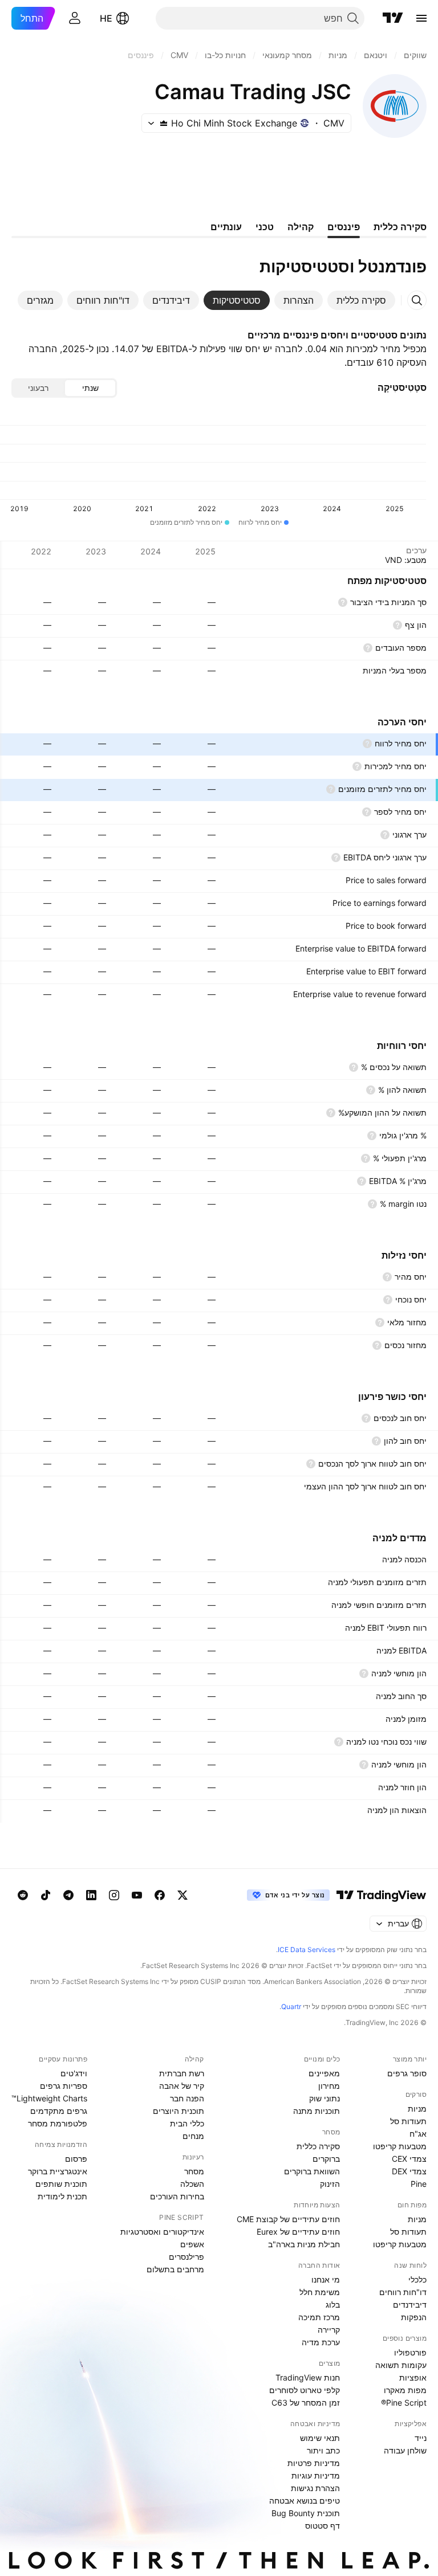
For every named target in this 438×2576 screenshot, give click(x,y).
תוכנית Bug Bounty (306, 2513)
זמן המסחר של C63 (306, 2403)
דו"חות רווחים (403, 2292)
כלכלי (417, 2279)
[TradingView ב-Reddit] (23, 1895)
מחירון (329, 2086)
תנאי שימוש (320, 2438)
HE (106, 18)
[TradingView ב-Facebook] (160, 1895)
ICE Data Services (307, 1950)
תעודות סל (408, 2121)
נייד (421, 2438)
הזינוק (330, 2184)
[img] (164, 123)
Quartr (291, 2006)
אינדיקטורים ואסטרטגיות (162, 2232)
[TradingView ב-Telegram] (68, 1895)
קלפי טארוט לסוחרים (305, 2390)
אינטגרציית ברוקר (58, 2171)
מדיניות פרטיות (314, 2463)
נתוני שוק (325, 2098)
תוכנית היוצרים (179, 2111)
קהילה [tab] (301, 227)
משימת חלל (320, 2292)
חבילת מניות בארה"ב (304, 2244)
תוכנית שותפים (61, 2184)
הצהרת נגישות (315, 2488)
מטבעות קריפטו (400, 2146)
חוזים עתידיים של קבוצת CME (288, 2219)
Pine (419, 2184)
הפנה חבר (187, 2098)
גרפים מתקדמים (59, 2111)
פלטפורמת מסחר (58, 2123)
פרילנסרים (186, 2257)
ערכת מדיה (321, 2342)
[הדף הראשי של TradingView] (393, 18)
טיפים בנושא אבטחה (305, 2501)
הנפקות (414, 2317)
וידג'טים (74, 2073)
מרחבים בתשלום (175, 2269)
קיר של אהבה (182, 2086)
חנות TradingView (308, 2377)
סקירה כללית (318, 2146)
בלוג (333, 2304)
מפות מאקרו (405, 2390)
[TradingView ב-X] (182, 1895)
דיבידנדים (410, 2304)
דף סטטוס (323, 2526)
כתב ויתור (323, 2450)
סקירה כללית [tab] (400, 227)
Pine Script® (404, 2403)
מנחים (193, 2136)
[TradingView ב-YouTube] (137, 1895)
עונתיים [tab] (226, 227)
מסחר (194, 2171)
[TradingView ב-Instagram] (114, 1895)
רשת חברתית (182, 2073)
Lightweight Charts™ (49, 2098)
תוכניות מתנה (317, 2111)
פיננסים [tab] (344, 227)
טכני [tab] (265, 227)
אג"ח (418, 2134)
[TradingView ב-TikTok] (46, 1895)
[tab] (361, 300)
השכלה (192, 2184)
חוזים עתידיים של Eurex (298, 2232)
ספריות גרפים (64, 2086)
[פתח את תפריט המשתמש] (75, 18)
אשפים (192, 2244)
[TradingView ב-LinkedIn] (91, 1895)
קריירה (329, 2330)
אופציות (413, 2377)
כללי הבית (187, 2123)
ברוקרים (326, 2159)
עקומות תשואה (401, 2365)
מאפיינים (324, 2073)
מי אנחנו (326, 2279)
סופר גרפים (407, 2073)
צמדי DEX (409, 2171)
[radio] (90, 388)
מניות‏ (417, 2108)
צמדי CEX (409, 2159)
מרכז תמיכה (319, 2317)
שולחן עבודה (405, 2450)
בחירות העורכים (177, 2196)
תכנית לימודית (62, 2196)
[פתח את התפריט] (421, 18)
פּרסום (76, 2159)
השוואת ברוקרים (312, 2171)
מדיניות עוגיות (316, 2475)
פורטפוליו (410, 2352)
